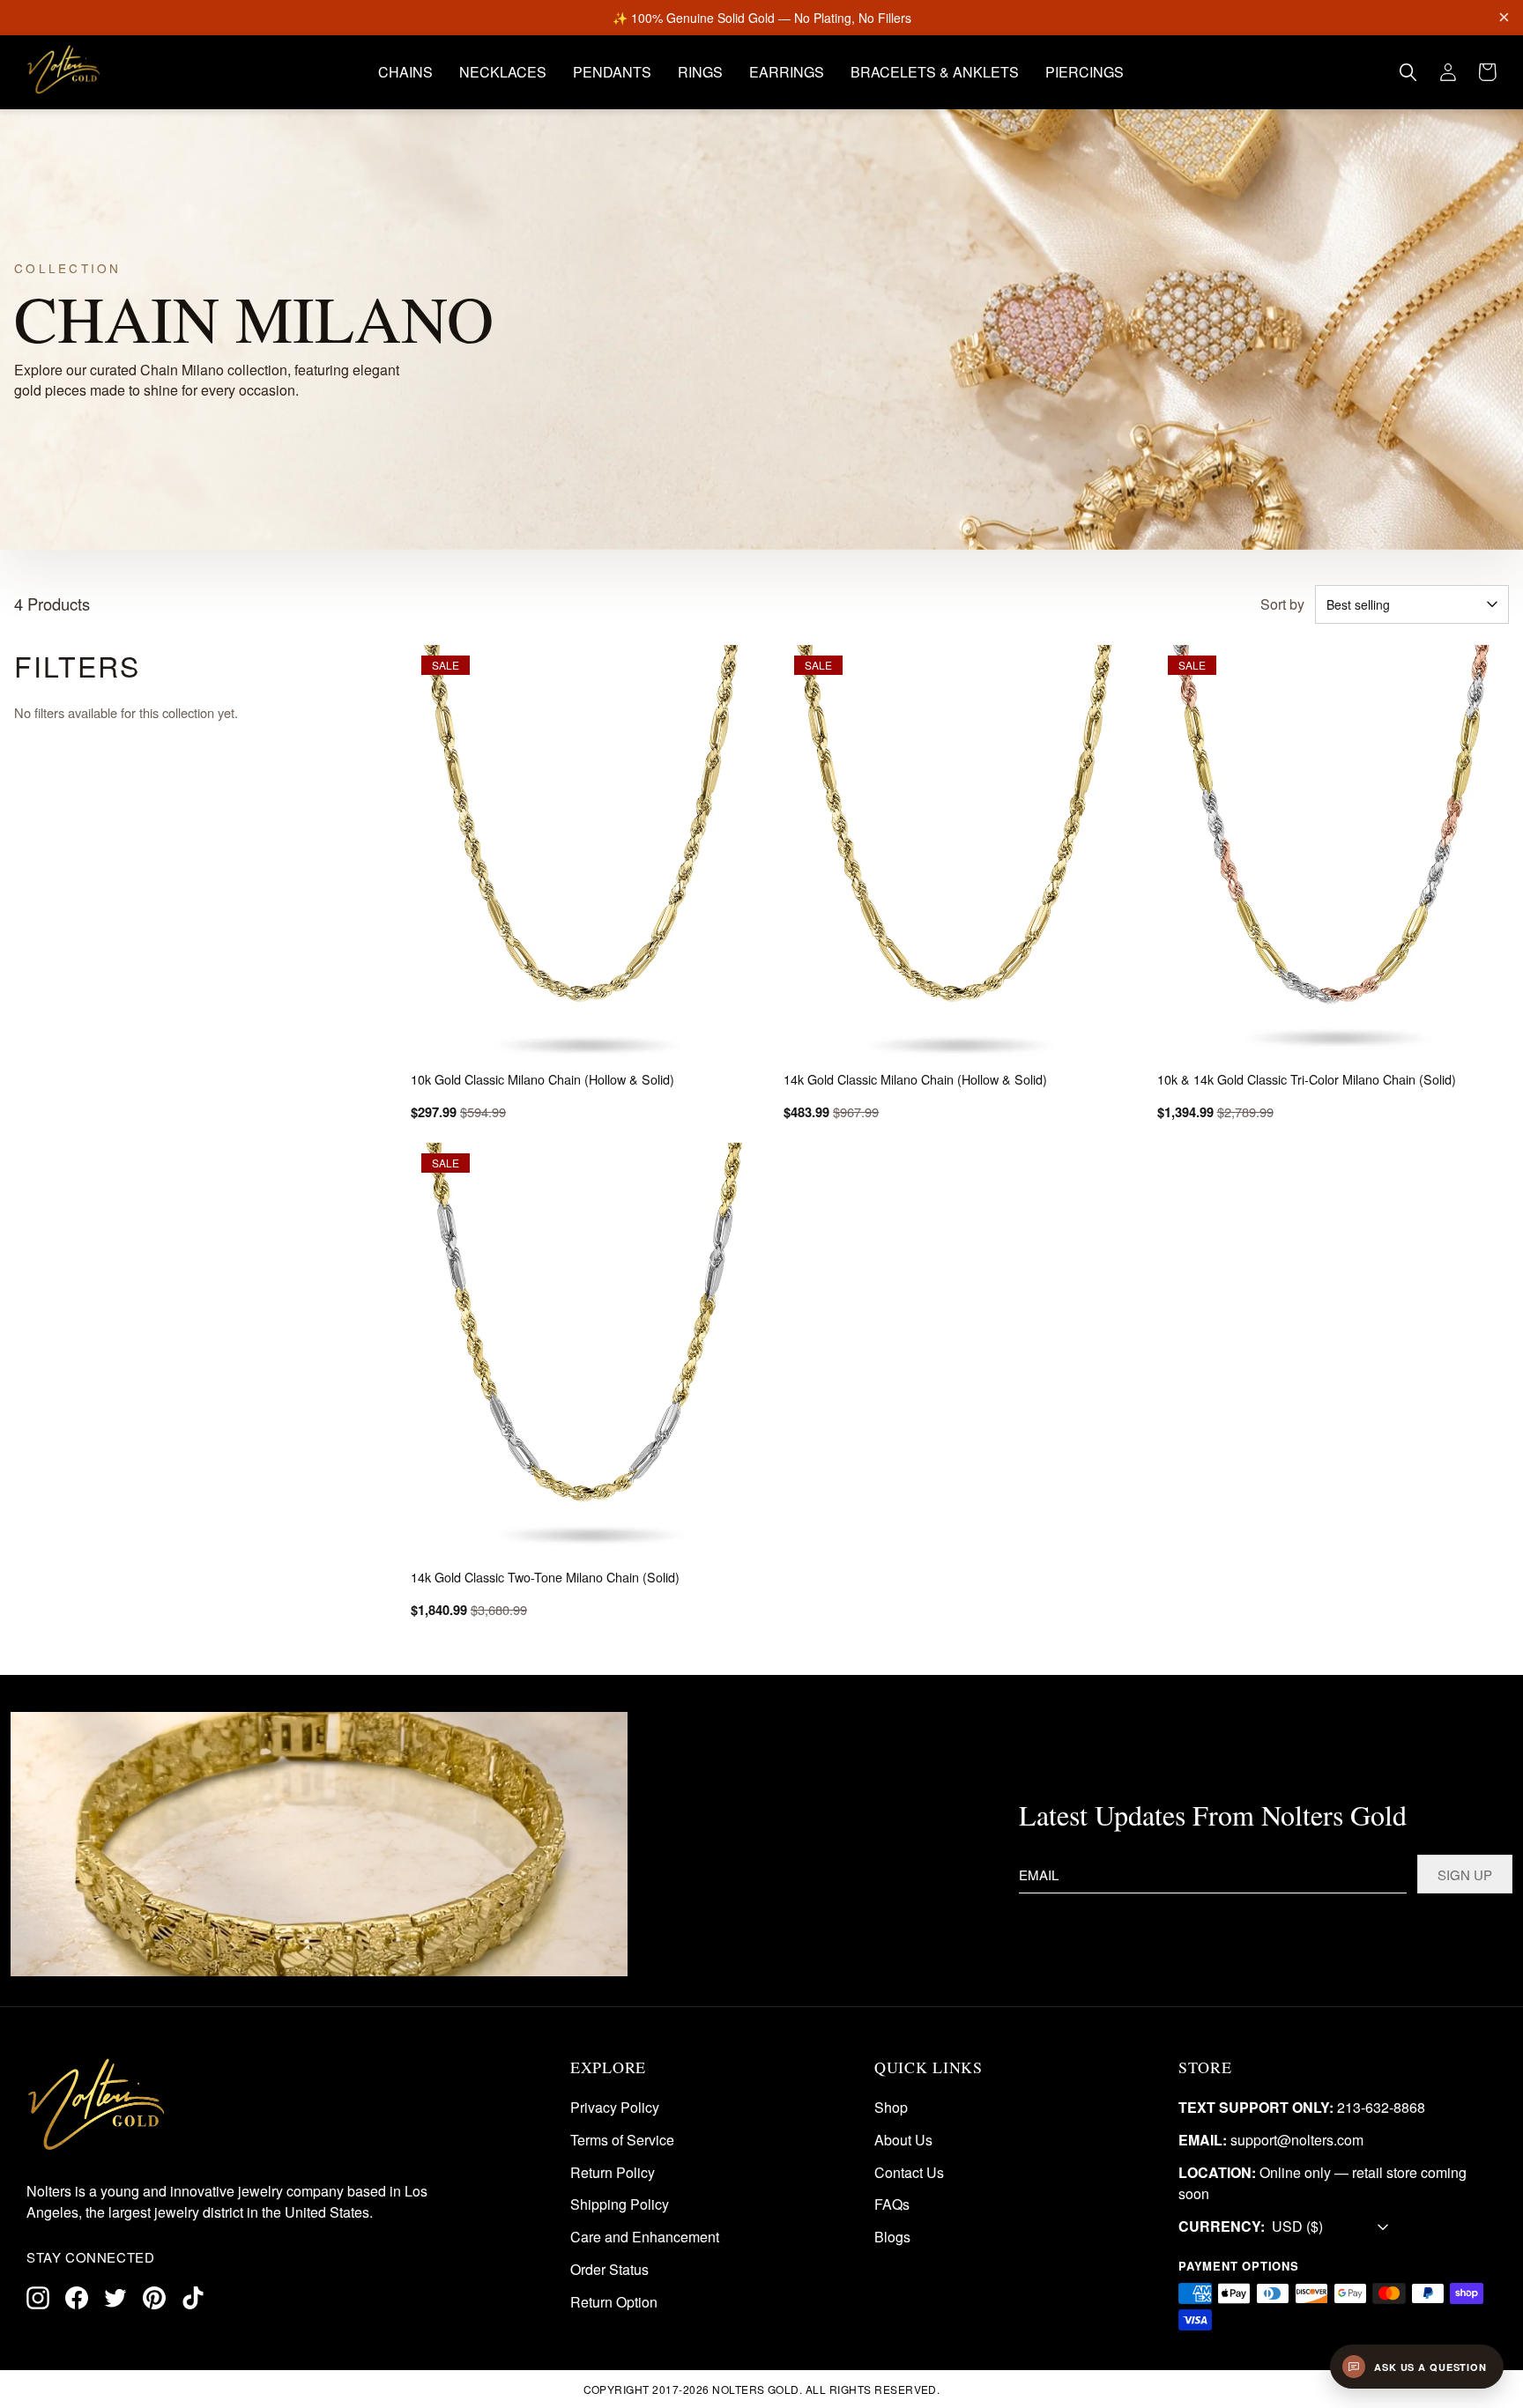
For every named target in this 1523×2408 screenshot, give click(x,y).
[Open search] (1408, 72)
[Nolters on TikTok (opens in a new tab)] (193, 2298)
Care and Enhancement (645, 2238)
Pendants (612, 72)
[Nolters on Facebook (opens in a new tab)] (77, 2298)
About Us (903, 2140)
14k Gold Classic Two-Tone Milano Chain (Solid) (545, 1577)
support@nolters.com (1297, 2140)
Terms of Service (622, 2140)
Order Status (609, 2269)
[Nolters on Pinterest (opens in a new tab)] (154, 2298)
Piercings (1085, 72)
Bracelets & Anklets (935, 72)
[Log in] (1448, 72)
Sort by (1282, 604)
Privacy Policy (615, 2107)
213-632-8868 (1381, 2107)
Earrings (787, 72)
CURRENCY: (1222, 2227)
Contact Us (909, 2172)
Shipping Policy (620, 2205)
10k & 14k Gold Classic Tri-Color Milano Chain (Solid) (1307, 1079)
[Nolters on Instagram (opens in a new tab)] (38, 2298)
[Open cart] (1488, 72)
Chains (405, 72)
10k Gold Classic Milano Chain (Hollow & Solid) (542, 1079)
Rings (700, 72)
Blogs (892, 2238)
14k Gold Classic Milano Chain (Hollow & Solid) (915, 1079)
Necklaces (503, 72)
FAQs (892, 2205)
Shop (891, 2107)
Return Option (614, 2302)
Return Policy (613, 2172)
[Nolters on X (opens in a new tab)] (115, 2298)
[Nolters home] (64, 70)
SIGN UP (1465, 1874)
